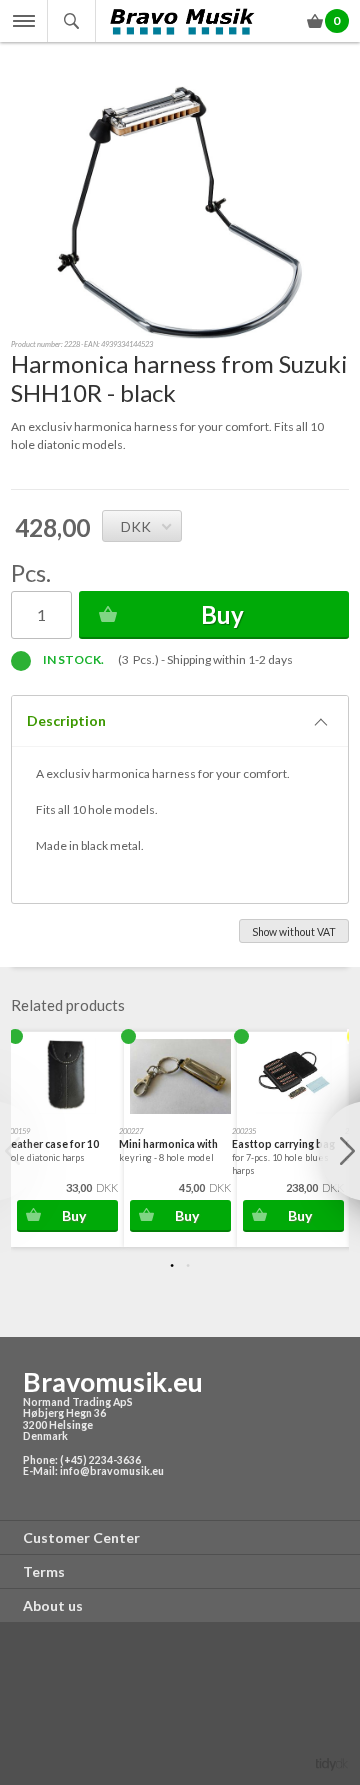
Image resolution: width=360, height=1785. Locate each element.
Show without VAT (294, 932)
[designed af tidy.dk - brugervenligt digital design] (332, 1764)
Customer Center (81, 1537)
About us (53, 1605)
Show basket (316, 25)
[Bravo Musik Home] (183, 21)
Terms (44, 1571)
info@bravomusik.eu (112, 1471)
